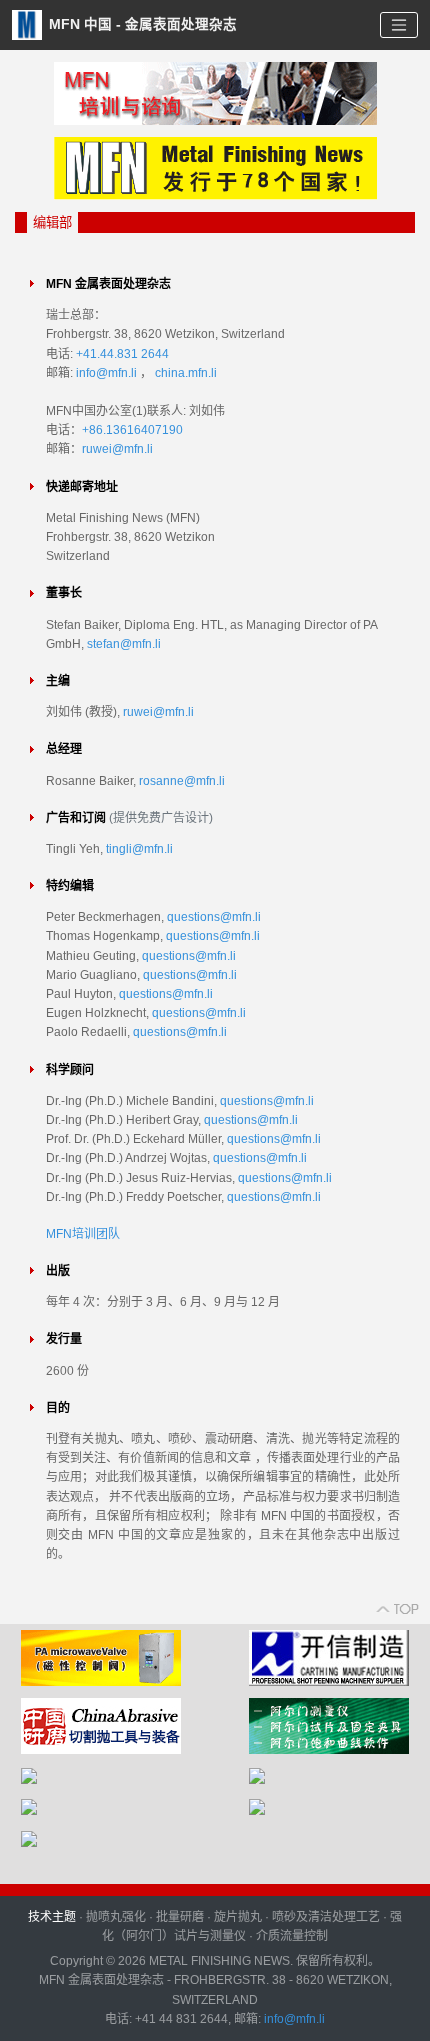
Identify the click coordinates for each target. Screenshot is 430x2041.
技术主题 (52, 1917)
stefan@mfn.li (124, 644)
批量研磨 (180, 1917)
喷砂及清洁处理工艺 (326, 1917)
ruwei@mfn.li (117, 449)
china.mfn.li (186, 373)
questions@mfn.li (214, 917)
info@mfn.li (106, 373)
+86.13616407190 (132, 430)
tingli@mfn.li (139, 849)
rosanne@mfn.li (182, 781)
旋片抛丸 (238, 1917)
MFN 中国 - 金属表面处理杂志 (141, 23)
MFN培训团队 (83, 1234)
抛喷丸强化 (116, 1917)
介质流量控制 (292, 1936)
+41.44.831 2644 (122, 354)
